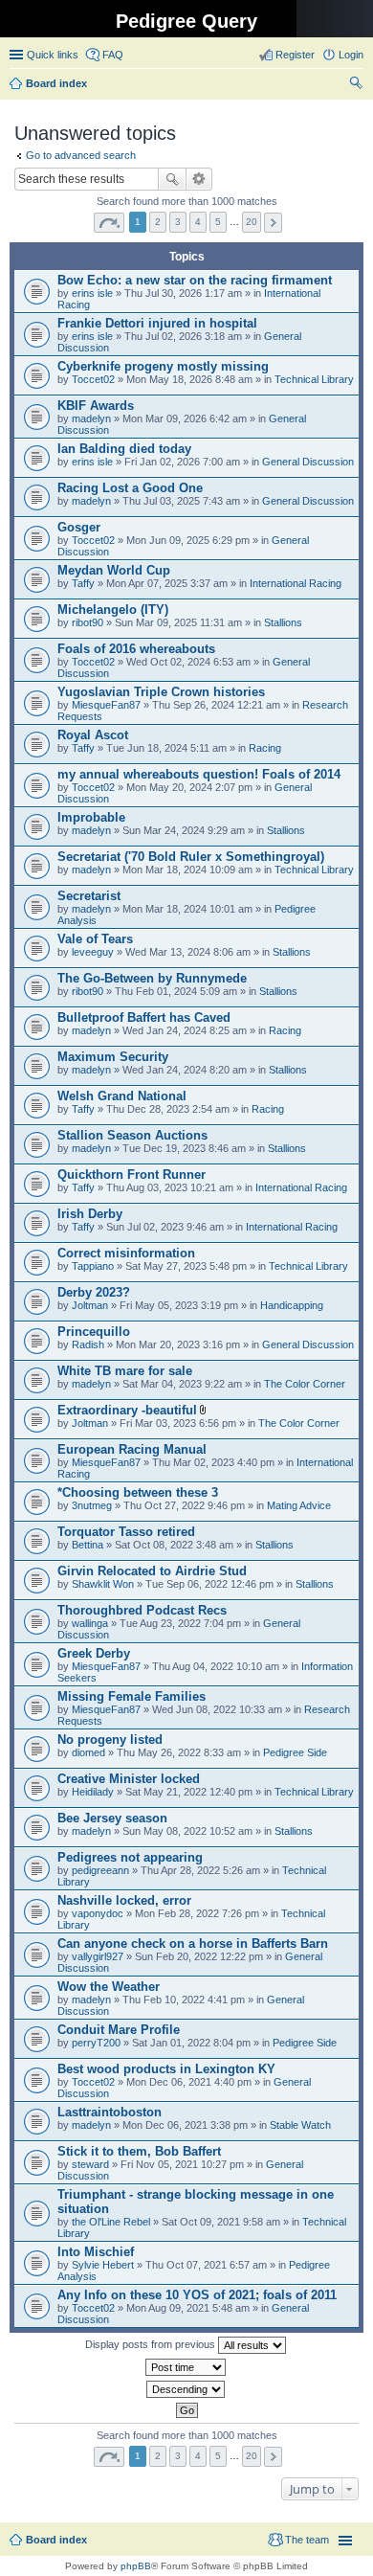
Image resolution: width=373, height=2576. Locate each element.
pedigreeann (100, 1870)
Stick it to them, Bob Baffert (139, 2151)
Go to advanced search (81, 155)
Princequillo (94, 1332)
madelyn (91, 418)
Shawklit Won (103, 1584)
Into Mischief (96, 2252)
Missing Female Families (132, 1696)
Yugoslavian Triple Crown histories (161, 692)
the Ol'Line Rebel (111, 2222)
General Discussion (308, 462)
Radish (88, 1344)
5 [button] (218, 222)
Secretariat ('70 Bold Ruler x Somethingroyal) (191, 857)
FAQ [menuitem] (113, 55)
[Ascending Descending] (186, 2389)
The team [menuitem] (307, 2540)
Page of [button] (109, 223)
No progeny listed (110, 1740)
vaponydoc (98, 1913)
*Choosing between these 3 (138, 1492)
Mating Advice (299, 1505)
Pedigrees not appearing (130, 1857)
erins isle (92, 293)
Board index (56, 2540)
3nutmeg (92, 1505)
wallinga (90, 1623)
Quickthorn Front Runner (132, 1175)
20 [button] (252, 222)
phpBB (136, 2566)
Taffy (83, 583)
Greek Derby (94, 1653)
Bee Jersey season (112, 1818)
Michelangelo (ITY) (113, 610)
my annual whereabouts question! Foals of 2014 (199, 774)
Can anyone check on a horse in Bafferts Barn (193, 1943)
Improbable (91, 817)
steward (90, 2164)
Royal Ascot (93, 735)
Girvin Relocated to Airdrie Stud (152, 1571)
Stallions (283, 622)
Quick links (53, 55)
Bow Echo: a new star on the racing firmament (195, 280)
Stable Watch (300, 2125)
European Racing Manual (132, 1449)
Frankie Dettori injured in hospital (157, 323)
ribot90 (88, 622)
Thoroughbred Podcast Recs (142, 1610)
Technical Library (314, 379)
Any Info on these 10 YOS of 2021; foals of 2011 (197, 2295)
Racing (265, 748)
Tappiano (93, 1266)
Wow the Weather (109, 1987)
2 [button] (158, 222)
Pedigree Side (295, 1752)
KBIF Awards (96, 406)
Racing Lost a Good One (130, 488)
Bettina (88, 1545)
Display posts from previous (152, 2344)
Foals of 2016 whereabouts (136, 649)
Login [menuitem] (351, 55)
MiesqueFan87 (106, 705)
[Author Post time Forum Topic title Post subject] (186, 2367)
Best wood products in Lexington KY (166, 2069)
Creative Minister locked (129, 1779)
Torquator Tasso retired (126, 1532)
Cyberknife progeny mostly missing (163, 366)
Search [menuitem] (356, 85)
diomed (88, 1752)
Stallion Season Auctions (132, 1135)
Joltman (90, 1305)
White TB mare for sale (125, 1371)
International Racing (296, 583)
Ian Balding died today (124, 449)
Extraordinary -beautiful (127, 1410)
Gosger (79, 527)
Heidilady (93, 1792)
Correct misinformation (126, 1253)
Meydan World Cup (114, 570)
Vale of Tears (95, 939)
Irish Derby (90, 1214)
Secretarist (89, 896)
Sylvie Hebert (103, 2265)
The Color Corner (305, 1384)
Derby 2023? (94, 1292)
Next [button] (273, 223)
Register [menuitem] (295, 55)
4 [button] (198, 222)
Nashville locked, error (124, 1900)
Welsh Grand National (122, 1096)
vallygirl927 (98, 1956)
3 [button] (178, 222)
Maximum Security (113, 1057)
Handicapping (292, 1305)
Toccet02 (93, 379)
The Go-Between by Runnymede (152, 978)
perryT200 (96, 2043)
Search (172, 179)
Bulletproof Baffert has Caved (144, 1017)
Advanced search (199, 179)
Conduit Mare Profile (119, 2030)
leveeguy (93, 952)
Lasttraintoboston (110, 2112)
